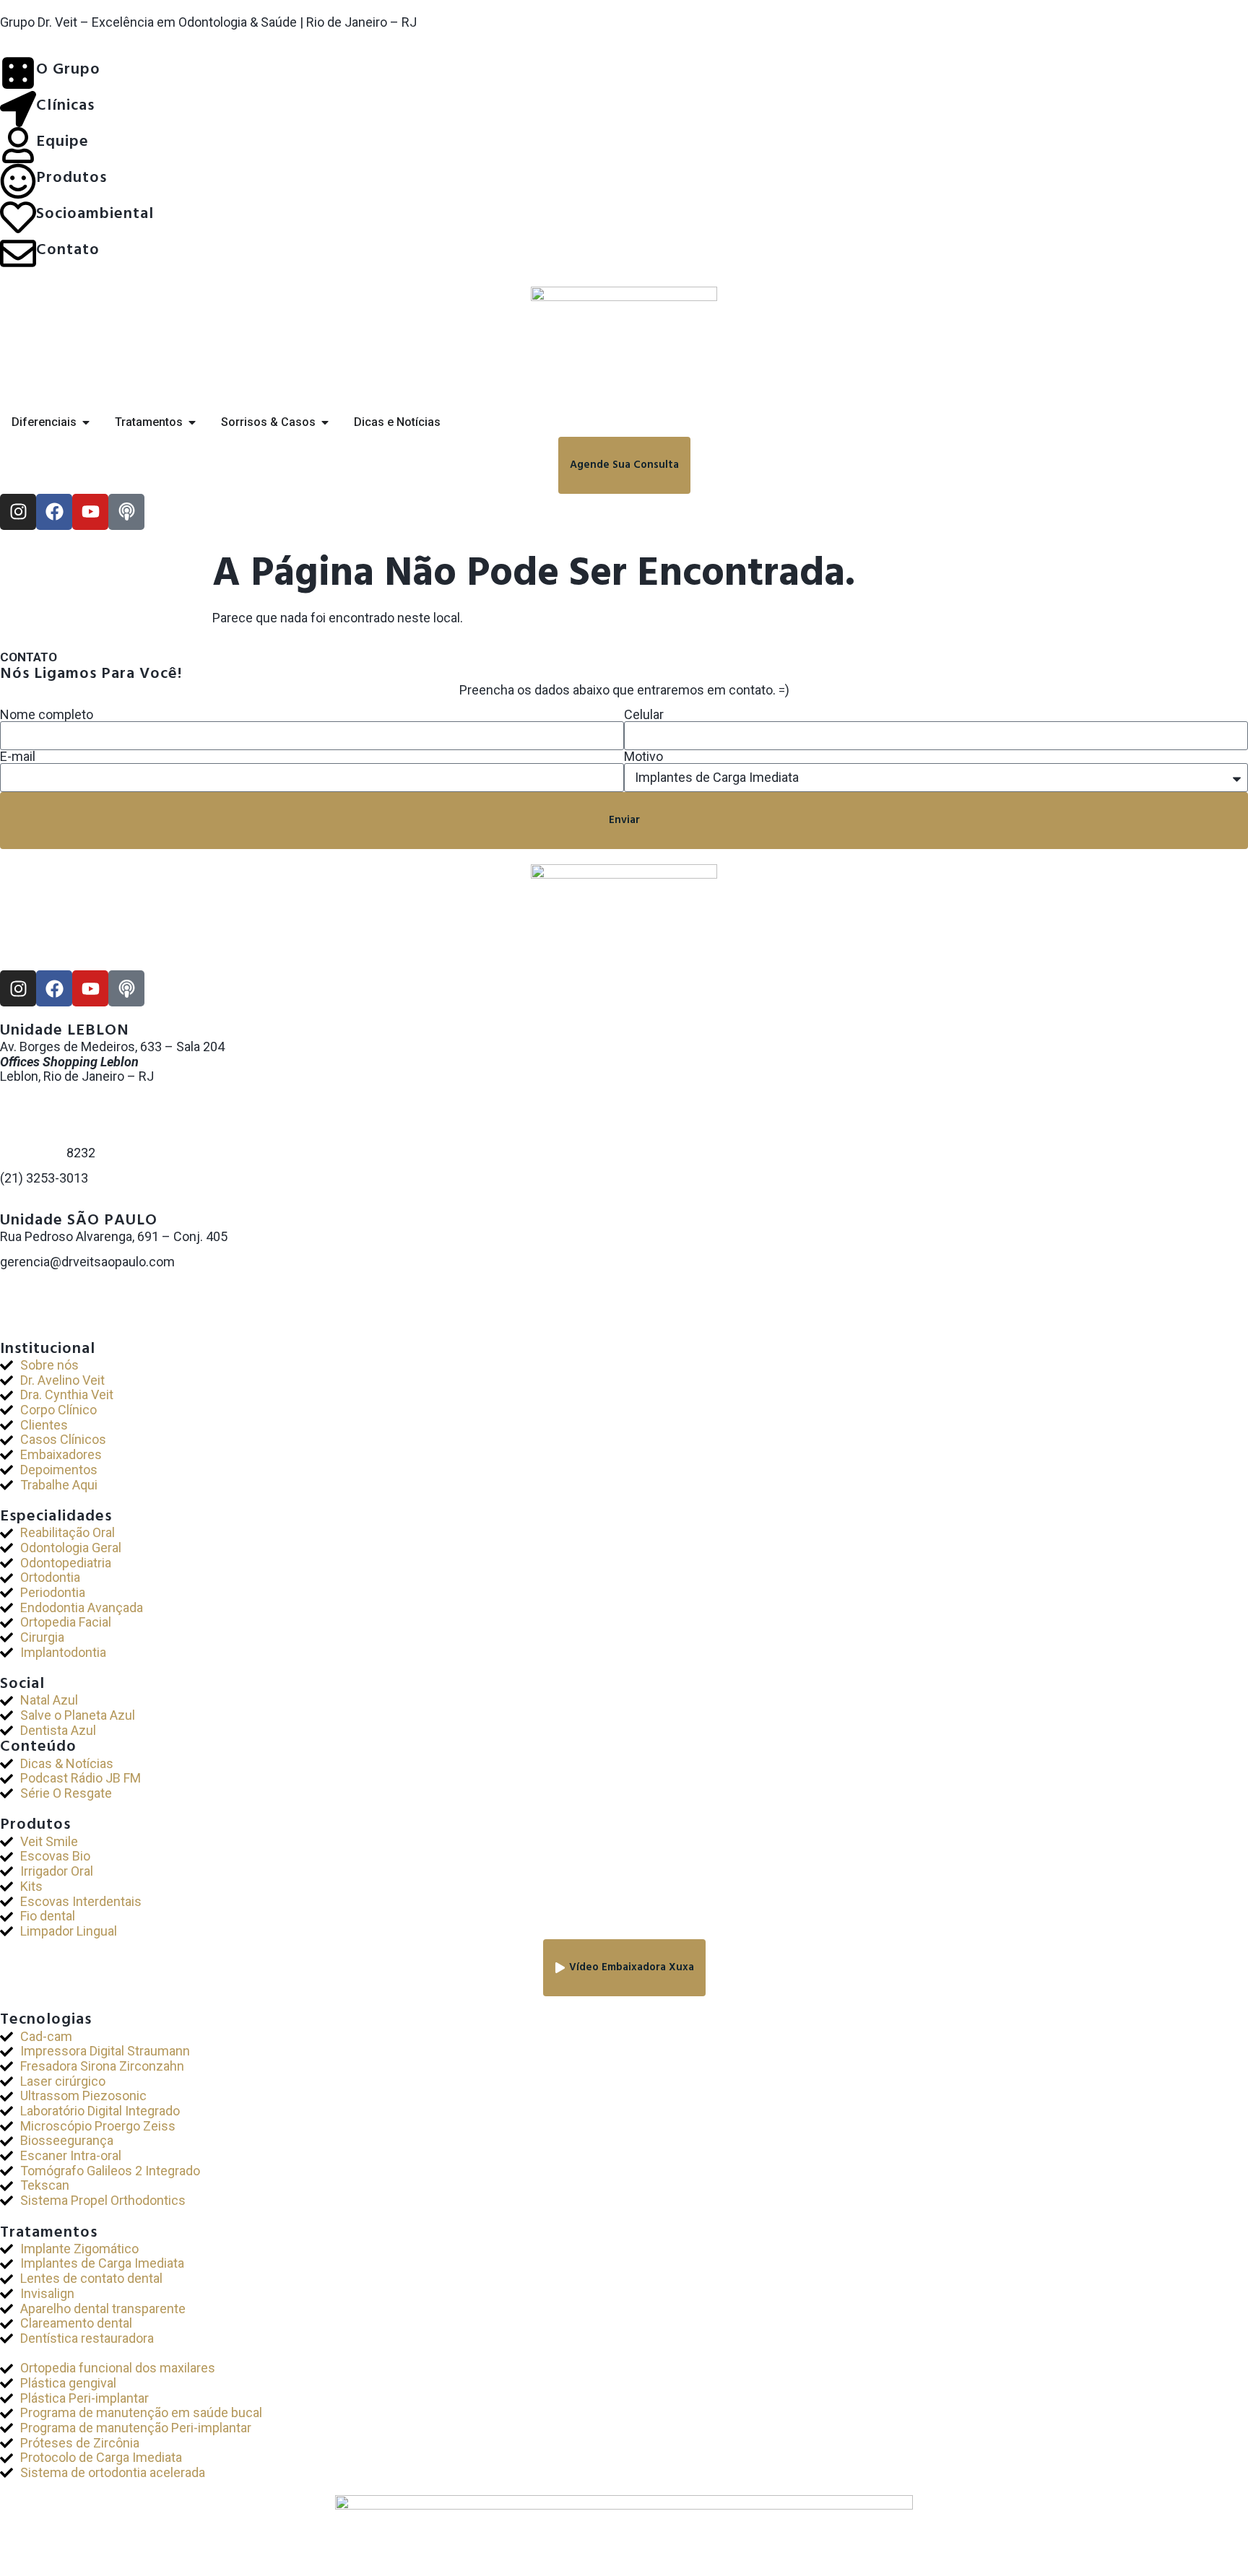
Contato (68, 250)
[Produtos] (18, 181)
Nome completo (47, 715)
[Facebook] (54, 512)
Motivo (643, 757)
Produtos (71, 178)
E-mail (18, 757)
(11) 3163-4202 (44, 1291)
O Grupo (68, 70)
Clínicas (65, 106)
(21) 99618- (33, 1153)
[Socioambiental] (18, 217)
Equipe (62, 142)
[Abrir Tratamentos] (192, 422)
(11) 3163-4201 (44, 1277)
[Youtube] (90, 512)
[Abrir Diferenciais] (86, 422)
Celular (644, 715)
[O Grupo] (18, 73)
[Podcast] (126, 512)
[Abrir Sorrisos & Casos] (325, 422)
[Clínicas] (18, 109)
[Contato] (18, 253)
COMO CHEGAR (45, 1203)
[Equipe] (18, 145)
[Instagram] (18, 512)
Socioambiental (95, 214)
